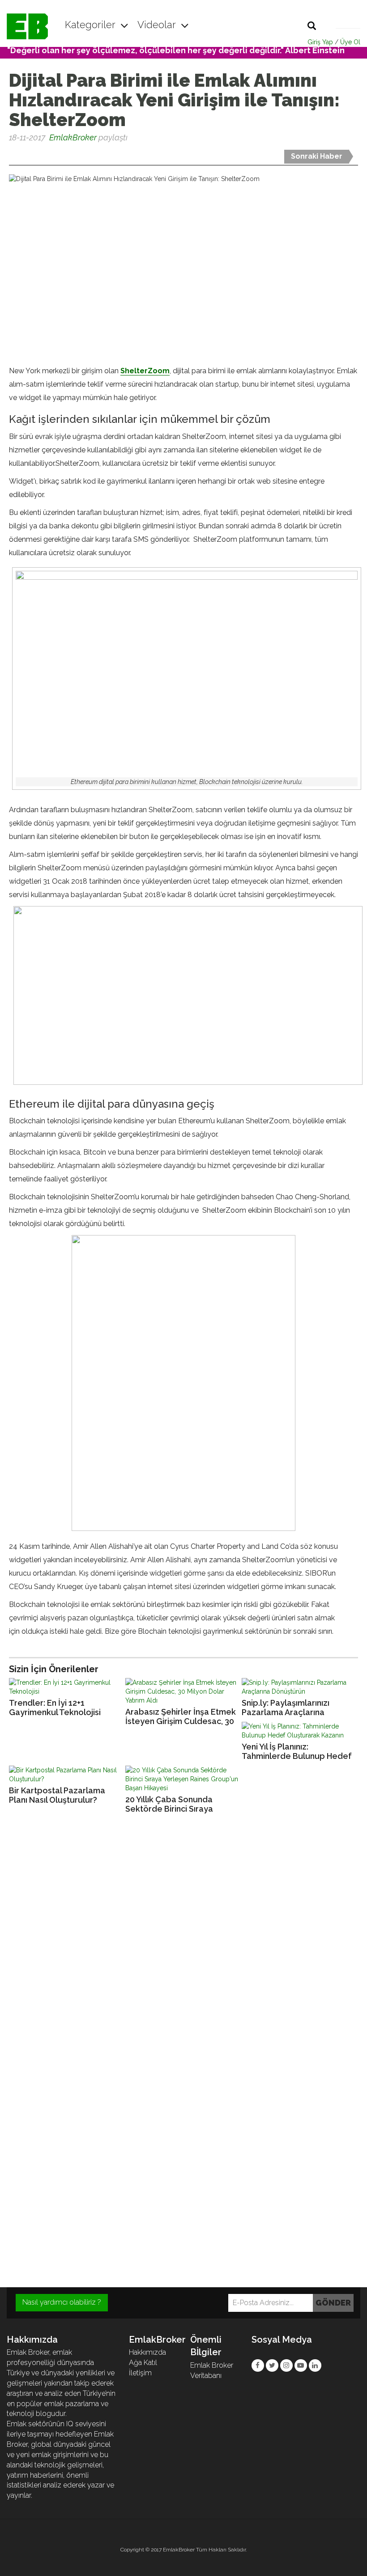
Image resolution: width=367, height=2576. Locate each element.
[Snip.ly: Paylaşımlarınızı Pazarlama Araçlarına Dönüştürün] (300, 1687)
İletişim (140, 2373)
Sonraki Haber (317, 156)
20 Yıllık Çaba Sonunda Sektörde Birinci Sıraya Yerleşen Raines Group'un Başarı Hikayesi (175, 1804)
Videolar (158, 25)
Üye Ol (350, 42)
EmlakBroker (73, 137)
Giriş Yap (320, 42)
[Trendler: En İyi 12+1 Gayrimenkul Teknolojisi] (67, 1687)
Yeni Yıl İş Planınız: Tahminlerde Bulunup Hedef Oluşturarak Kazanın (297, 1752)
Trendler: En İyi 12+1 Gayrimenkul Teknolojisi (55, 1707)
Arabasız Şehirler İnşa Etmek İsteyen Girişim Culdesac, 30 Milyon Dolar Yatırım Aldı (181, 1717)
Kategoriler (91, 25)
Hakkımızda (147, 2352)
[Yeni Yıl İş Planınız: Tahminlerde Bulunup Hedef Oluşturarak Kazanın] (300, 1731)
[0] (10, 154)
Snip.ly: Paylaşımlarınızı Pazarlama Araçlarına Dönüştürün (286, 1708)
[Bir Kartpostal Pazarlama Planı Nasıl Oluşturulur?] (67, 1775)
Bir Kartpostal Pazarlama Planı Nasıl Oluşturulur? (57, 1795)
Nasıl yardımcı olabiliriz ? (62, 2302)
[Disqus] (183, 1942)
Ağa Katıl (143, 2363)
